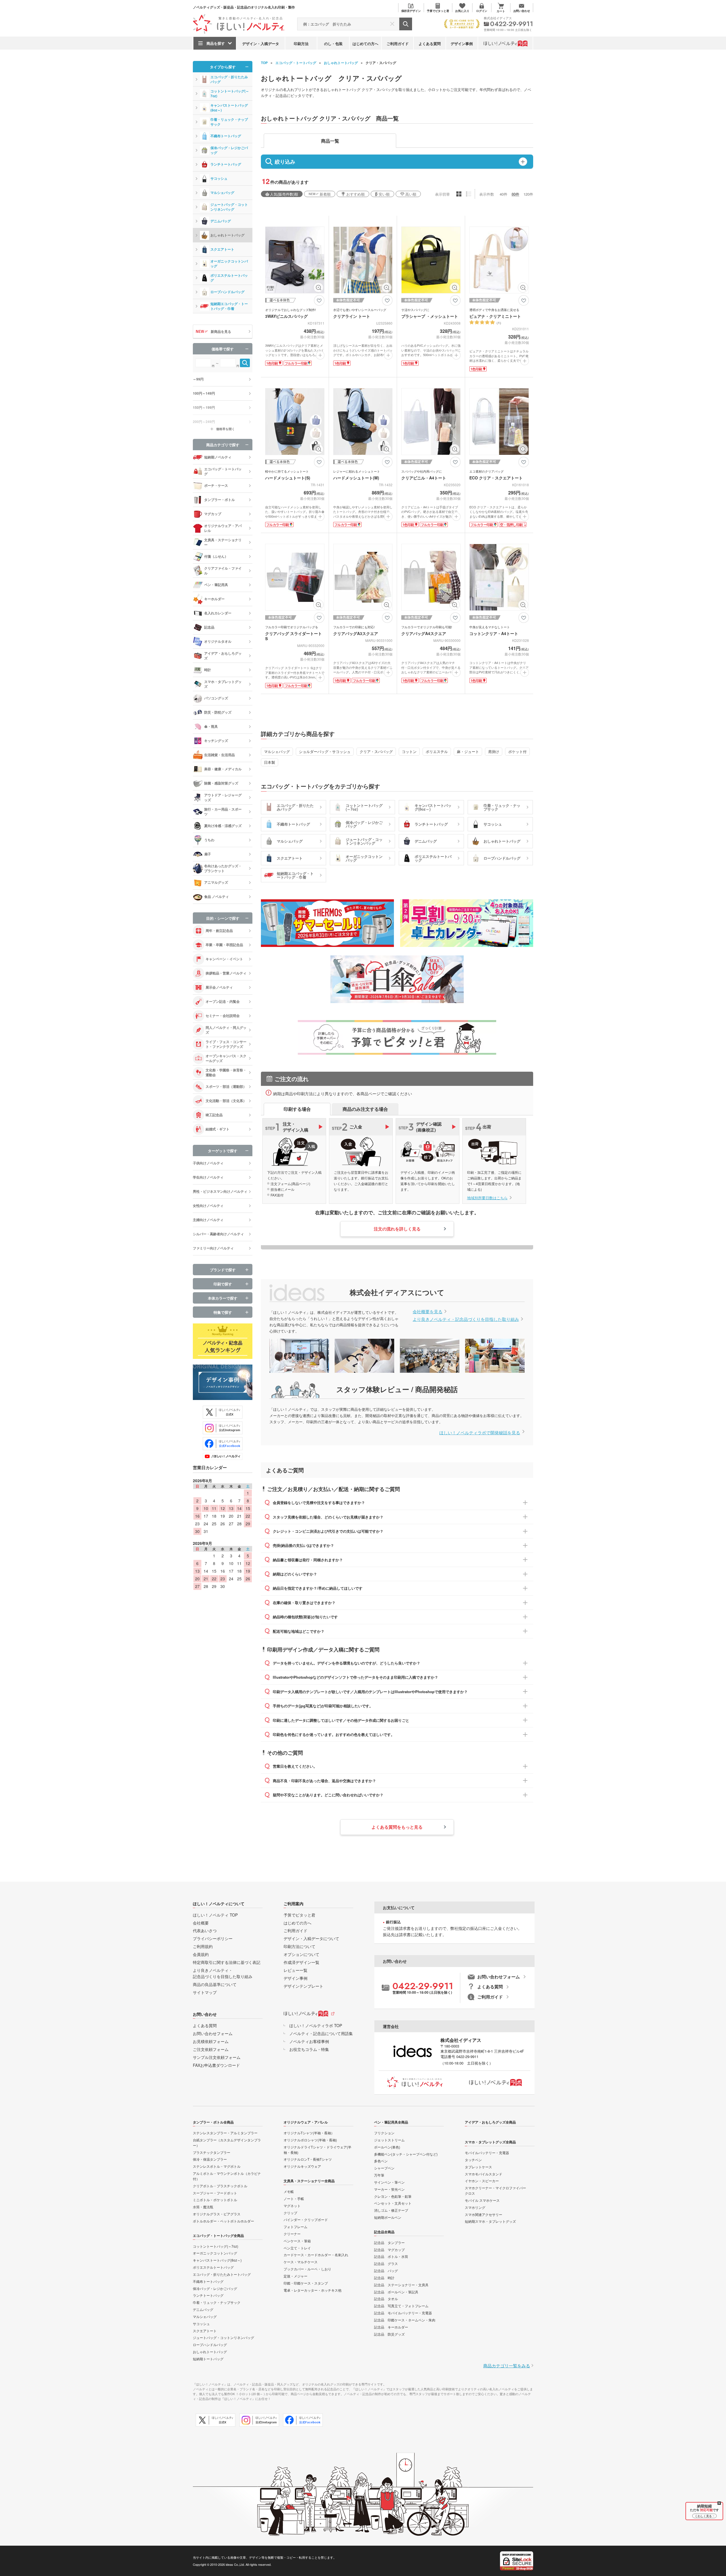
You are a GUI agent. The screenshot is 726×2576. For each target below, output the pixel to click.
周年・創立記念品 (219, 930)
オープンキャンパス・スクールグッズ (226, 1058)
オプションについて (301, 1954)
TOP (264, 63)
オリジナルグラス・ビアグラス (217, 2214)
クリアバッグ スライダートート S (294, 636)
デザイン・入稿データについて (311, 1938)
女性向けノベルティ (208, 1205)
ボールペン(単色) (387, 2147)
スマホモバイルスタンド (484, 2174)
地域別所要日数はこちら (487, 1198)
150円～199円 (204, 407)
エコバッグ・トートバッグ (296, 63)
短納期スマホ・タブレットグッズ (490, 2221)
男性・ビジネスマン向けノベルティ (220, 1191)
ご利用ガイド (398, 44)
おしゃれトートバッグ (341, 63)
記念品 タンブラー (389, 2242)
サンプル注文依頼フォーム (217, 2057)
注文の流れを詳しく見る (397, 1229)
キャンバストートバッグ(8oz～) (229, 108)
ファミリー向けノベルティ (213, 1248)
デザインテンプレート (303, 1986)
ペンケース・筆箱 (297, 2241)
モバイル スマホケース (482, 2200)
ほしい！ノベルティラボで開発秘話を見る (480, 1432)
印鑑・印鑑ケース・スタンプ (306, 2283)
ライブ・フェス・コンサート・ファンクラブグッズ (226, 1044)
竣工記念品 (214, 1115)
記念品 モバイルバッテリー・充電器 (403, 2313)
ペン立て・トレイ (297, 2248)
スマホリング (475, 2207)
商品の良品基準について (215, 1984)
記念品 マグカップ (389, 2250)
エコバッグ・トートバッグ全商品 (218, 2236)
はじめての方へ (365, 44)
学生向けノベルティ (208, 1177)
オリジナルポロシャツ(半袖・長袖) (310, 2140)
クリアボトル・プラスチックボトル (220, 2186)
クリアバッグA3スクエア (356, 633)
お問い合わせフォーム (213, 2033)
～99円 (198, 379)
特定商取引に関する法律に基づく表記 (227, 1962)
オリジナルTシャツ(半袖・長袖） (309, 2133)
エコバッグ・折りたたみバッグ (229, 79)
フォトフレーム (296, 2227)
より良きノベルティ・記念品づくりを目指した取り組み (466, 1319)
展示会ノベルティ (219, 987)
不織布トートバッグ (226, 136)
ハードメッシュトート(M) (356, 478)
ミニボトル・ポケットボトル (215, 2200)
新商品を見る (221, 331)
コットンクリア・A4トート (494, 633)
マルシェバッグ (277, 751)
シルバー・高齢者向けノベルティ (218, 1234)
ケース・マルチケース (301, 2262)
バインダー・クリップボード (306, 2219)
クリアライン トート (352, 316)
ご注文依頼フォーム (211, 2049)
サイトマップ (205, 1992)
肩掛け (494, 751)
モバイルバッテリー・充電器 (487, 2153)
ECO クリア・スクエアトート (496, 478)
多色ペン (381, 2161)
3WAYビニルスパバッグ (286, 316)
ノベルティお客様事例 (309, 2041)
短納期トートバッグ (208, 2359)
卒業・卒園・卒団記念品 (224, 945)
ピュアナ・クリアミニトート (495, 316)
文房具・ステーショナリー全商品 (309, 2181)
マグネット (292, 2206)
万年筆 (379, 2175)
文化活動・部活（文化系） (226, 1101)
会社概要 (201, 1923)
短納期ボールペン (388, 2217)
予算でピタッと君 (299, 1915)
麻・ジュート (468, 751)
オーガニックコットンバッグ (229, 264)
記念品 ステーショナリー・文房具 (401, 2285)
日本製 (270, 762)
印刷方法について (299, 1946)
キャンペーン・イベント (224, 959)
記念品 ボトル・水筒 (391, 2256)
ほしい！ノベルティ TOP (215, 1915)
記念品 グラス (386, 2263)
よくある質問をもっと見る (397, 1827)
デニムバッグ (221, 221)
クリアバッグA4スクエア (424, 633)
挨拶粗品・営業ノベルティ (226, 973)
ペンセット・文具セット (393, 2203)
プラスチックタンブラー (212, 2152)
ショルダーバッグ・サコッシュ (325, 751)
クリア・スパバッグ (376, 751)
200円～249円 (204, 422)
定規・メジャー (296, 2276)
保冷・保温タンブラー (210, 2159)
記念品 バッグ (386, 2271)
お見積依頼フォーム (211, 2041)
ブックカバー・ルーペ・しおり (307, 2269)
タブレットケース (478, 2167)
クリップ (290, 2213)
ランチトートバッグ (226, 164)
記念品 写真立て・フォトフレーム (401, 2306)
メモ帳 (289, 2191)
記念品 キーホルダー (391, 2327)
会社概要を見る (428, 1311)
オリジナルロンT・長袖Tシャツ (308, 2159)
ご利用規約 (203, 1946)
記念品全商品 (384, 2232)
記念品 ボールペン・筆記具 (396, 2292)
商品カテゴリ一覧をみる (507, 2365)
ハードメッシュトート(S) (288, 478)
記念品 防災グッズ (389, 2334)
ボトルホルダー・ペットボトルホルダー (223, 2221)
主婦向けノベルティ (208, 1220)
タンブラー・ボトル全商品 (213, 2122)
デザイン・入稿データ (261, 44)
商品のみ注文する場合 (365, 1109)
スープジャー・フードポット (215, 2193)
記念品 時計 (384, 2278)
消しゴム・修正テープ (391, 2210)
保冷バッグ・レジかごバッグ (229, 150)
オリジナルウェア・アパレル (306, 2122)
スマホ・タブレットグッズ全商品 (490, 2142)
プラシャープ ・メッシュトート (430, 316)
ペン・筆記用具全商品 (391, 2122)
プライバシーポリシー (213, 1938)
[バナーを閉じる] (719, 2503)
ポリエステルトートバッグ (229, 278)
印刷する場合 (297, 1109)
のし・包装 (333, 44)
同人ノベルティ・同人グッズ (226, 1030)
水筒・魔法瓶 (203, 2207)
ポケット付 (517, 751)
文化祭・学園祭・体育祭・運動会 (226, 1072)
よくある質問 (430, 44)
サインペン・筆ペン (389, 2182)
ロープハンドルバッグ (227, 292)
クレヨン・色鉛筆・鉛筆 (393, 2196)
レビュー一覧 (296, 1970)
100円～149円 (204, 393)
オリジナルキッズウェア (302, 2166)
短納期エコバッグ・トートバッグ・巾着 (229, 306)
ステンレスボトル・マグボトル (217, 2166)
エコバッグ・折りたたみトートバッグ (222, 2274)
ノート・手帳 (294, 2199)
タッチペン (473, 2160)
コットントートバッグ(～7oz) (230, 93)
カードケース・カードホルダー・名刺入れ (316, 2255)
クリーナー (292, 2234)
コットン (409, 751)
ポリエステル (437, 751)
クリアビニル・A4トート (424, 478)
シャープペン (384, 2168)
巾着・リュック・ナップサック (229, 122)
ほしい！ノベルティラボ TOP (316, 2025)
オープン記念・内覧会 (223, 1001)
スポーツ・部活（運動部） (226, 1086)
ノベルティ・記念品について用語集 (321, 2033)
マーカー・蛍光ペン (389, 2189)
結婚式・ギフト (218, 1129)
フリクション (384, 2133)
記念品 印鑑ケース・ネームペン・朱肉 (405, 2320)
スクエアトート (222, 249)
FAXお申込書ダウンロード (216, 2065)
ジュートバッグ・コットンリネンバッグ (229, 207)
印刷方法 (301, 44)
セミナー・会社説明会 (223, 1016)
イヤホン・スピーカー (482, 2181)
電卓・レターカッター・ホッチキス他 (313, 2290)
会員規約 (201, 1954)
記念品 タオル (386, 2299)
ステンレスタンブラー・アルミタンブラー (225, 2133)
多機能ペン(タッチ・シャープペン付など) (406, 2154)
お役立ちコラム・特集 (309, 2049)
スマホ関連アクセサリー (484, 2214)
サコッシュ (219, 178)
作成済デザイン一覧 (301, 1962)
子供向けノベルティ (208, 1163)
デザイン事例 (462, 44)
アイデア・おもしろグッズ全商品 (490, 2122)
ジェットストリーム (389, 2140)
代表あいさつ (205, 1930)
